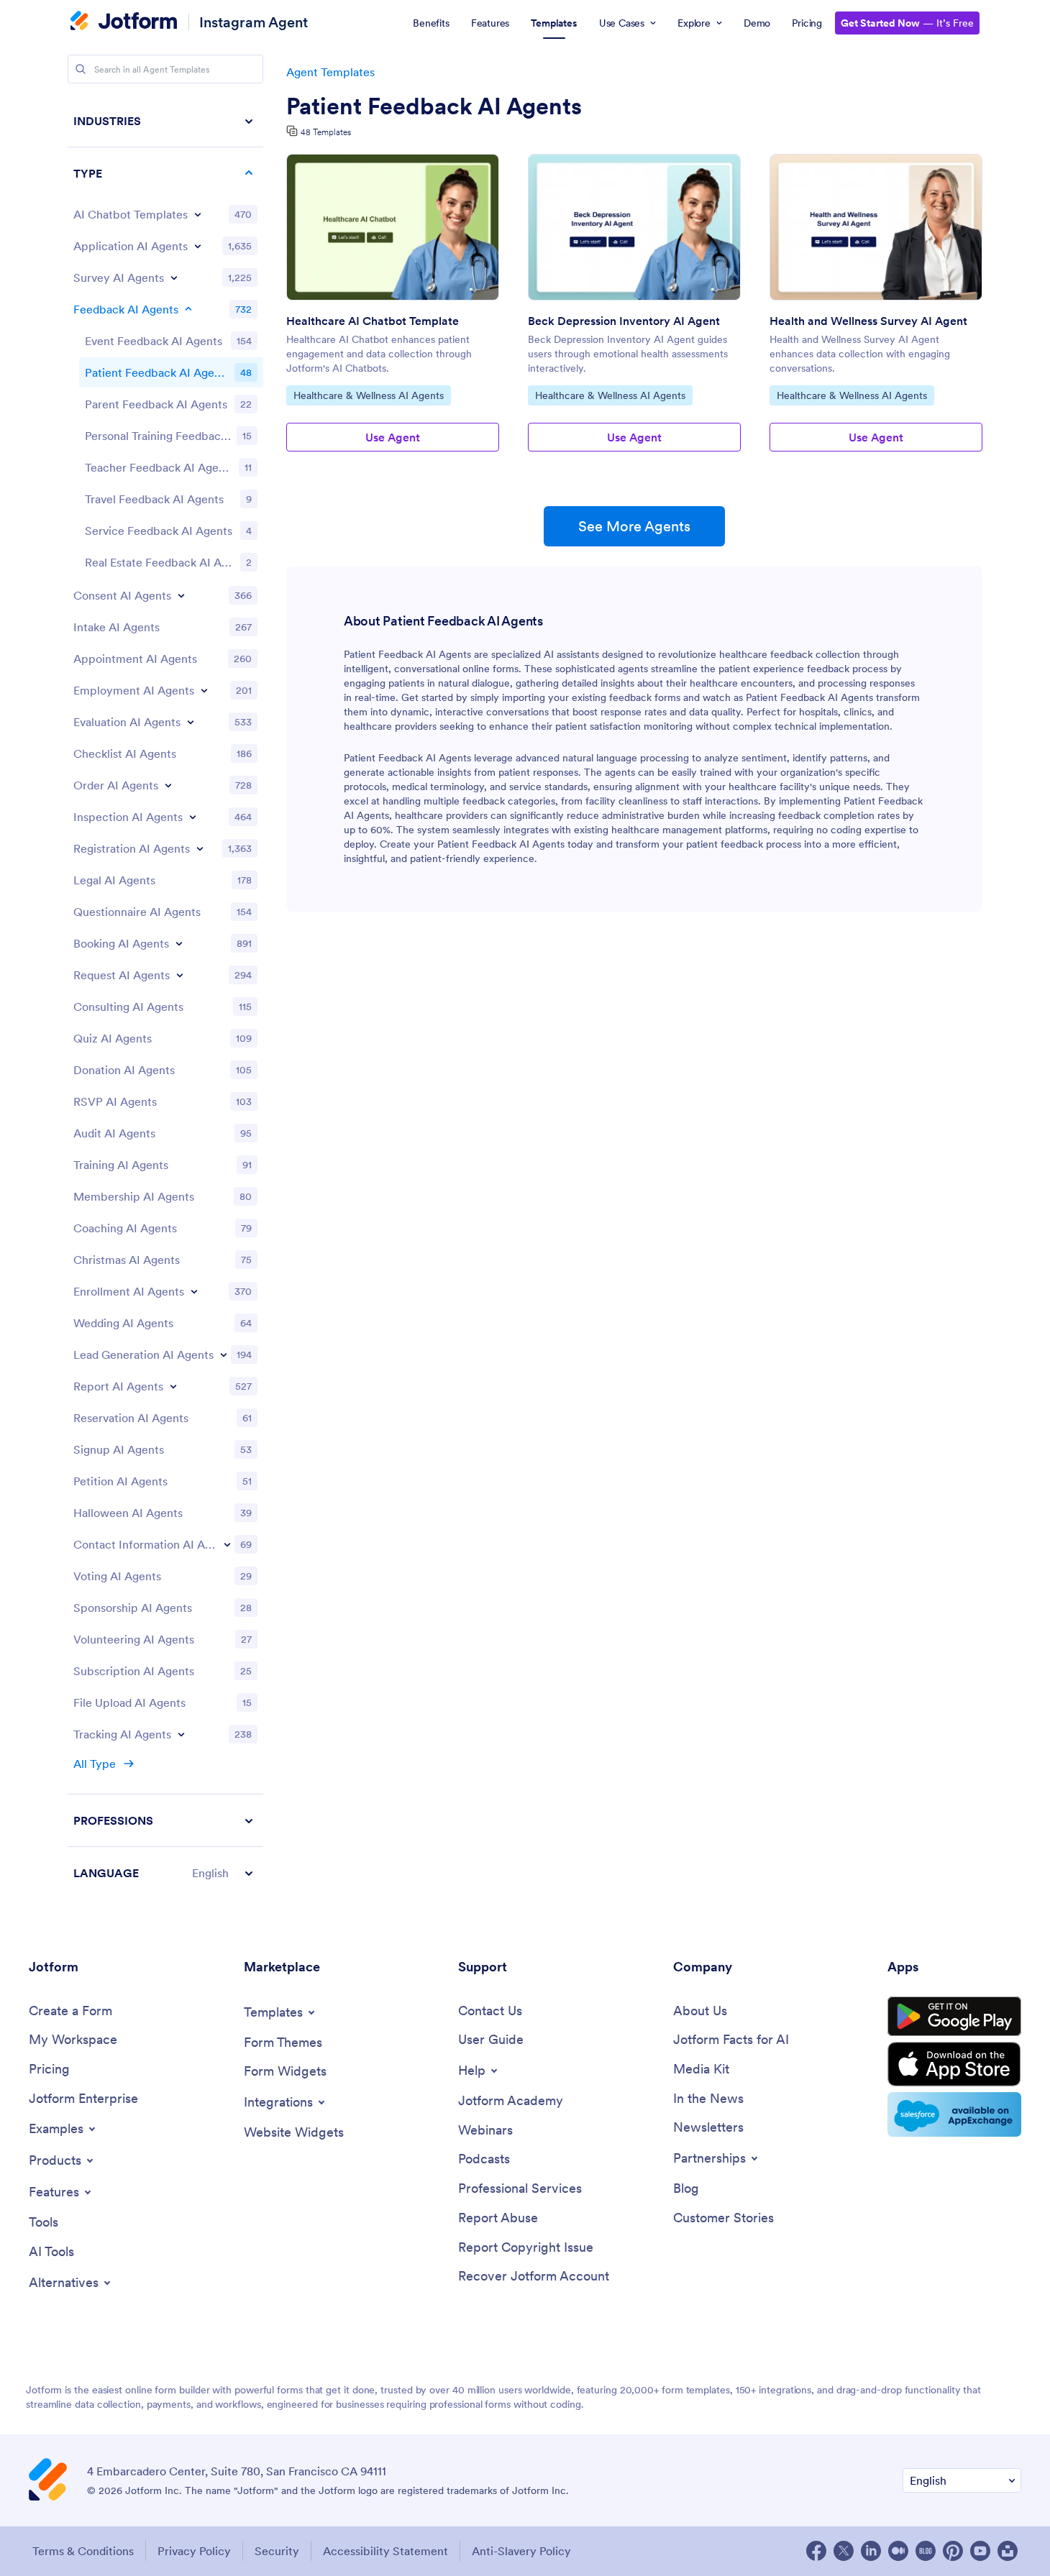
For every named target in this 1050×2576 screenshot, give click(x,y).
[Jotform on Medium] (898, 2551)
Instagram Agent (254, 22)
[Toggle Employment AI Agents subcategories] (204, 690)
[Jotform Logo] (124, 22)
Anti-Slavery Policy (521, 2551)
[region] (165, 997)
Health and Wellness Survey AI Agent (868, 321)
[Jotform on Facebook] (816, 2551)
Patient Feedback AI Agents (434, 106)
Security (277, 2551)
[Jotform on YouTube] (980, 2551)
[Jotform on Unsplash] (1008, 2551)
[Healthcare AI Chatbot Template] (393, 227)
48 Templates (326, 132)
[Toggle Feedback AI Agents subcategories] (188, 309)
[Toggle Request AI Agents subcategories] (180, 975)
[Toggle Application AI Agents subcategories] (198, 246)
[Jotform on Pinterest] (953, 2551)
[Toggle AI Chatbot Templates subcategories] (198, 214)
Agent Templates (330, 72)
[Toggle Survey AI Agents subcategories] (174, 278)
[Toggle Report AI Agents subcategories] (173, 1386)
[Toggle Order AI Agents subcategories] (168, 785)
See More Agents (634, 526)
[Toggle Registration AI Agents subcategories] (200, 848)
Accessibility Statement (385, 2551)
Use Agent (393, 437)
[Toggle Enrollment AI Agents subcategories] (194, 1291)
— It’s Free (907, 23)
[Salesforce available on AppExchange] (954, 2114)
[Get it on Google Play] (954, 2017)
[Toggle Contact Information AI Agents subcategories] (227, 1544)
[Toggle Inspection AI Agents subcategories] (193, 817)
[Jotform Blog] (926, 2551)
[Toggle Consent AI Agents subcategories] (181, 595)
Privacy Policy (194, 2551)
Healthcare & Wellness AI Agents (368, 395)
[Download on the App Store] (954, 2064)
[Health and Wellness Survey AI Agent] (876, 227)
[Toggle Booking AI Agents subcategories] (179, 943)
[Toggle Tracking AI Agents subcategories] (181, 1734)
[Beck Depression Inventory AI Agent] (634, 227)
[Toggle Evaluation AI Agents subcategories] (191, 722)
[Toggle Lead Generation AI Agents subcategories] (224, 1355)
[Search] (81, 69)
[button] (165, 1873)
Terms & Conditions (83, 2551)
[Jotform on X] (844, 2551)
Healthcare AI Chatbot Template (373, 321)
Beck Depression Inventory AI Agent (624, 321)
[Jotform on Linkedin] (871, 2551)
